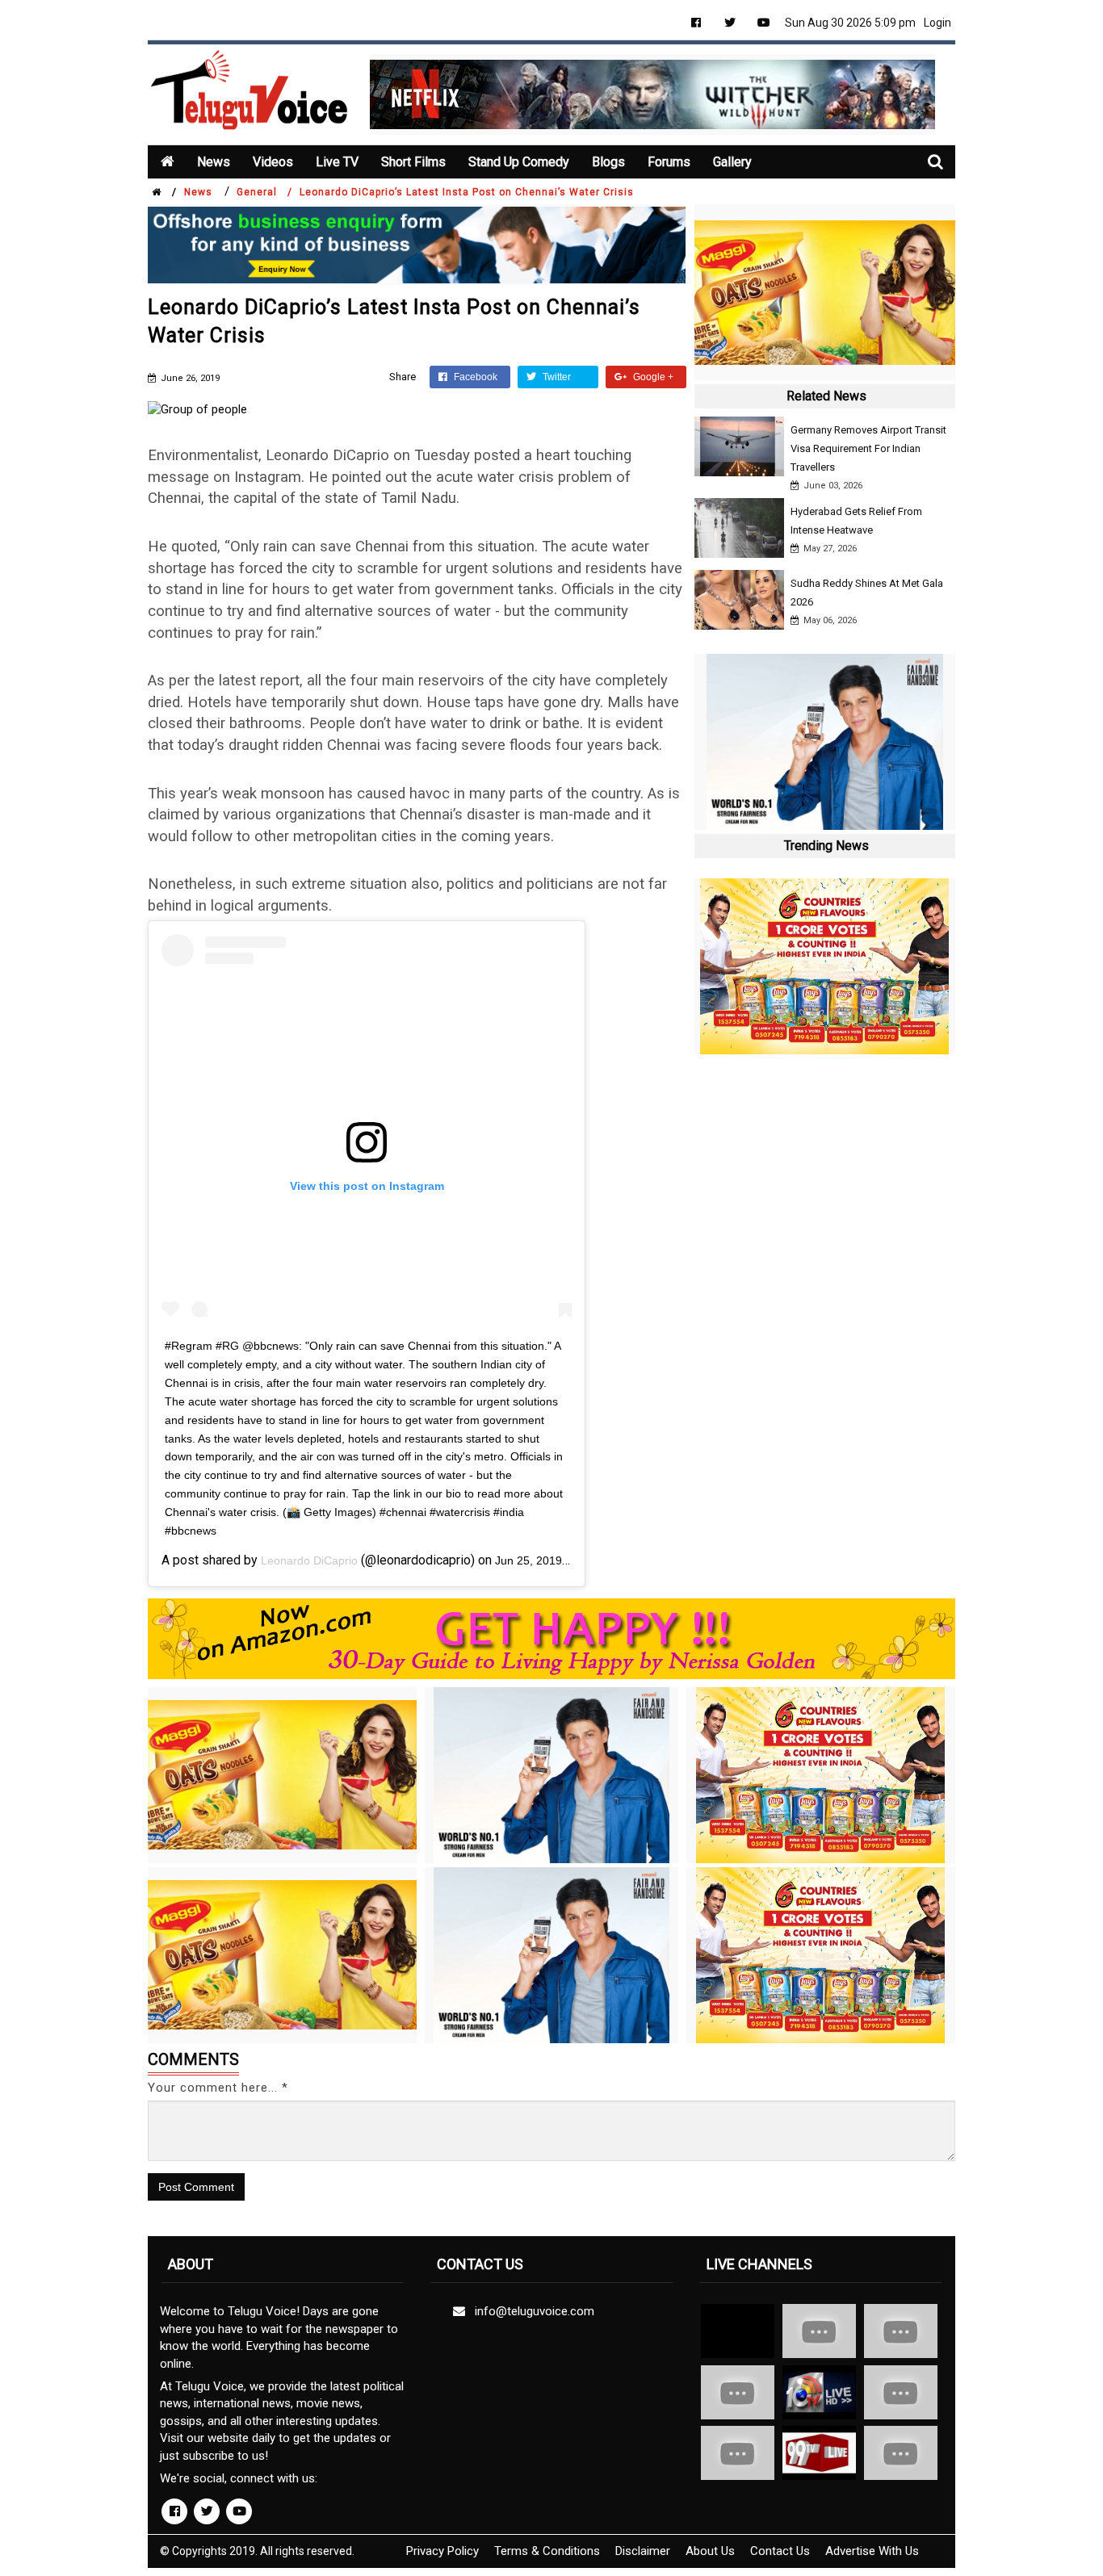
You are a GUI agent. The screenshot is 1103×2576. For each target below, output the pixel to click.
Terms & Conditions (547, 2551)
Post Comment (196, 2187)
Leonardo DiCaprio (309, 1560)
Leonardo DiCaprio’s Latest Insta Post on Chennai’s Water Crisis (467, 192)
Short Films (413, 162)
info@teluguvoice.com (531, 2311)
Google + (652, 377)
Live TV (337, 162)
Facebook (474, 377)
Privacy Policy (442, 2551)
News (214, 162)
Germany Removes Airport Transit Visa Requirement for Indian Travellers (868, 448)
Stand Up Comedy (519, 162)
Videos (273, 162)
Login (937, 23)
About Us (710, 2551)
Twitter (556, 377)
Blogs (608, 162)
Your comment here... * (218, 2088)
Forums (669, 162)
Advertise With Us (872, 2551)
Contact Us (780, 2551)
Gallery (732, 162)
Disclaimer (643, 2551)
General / (264, 192)
